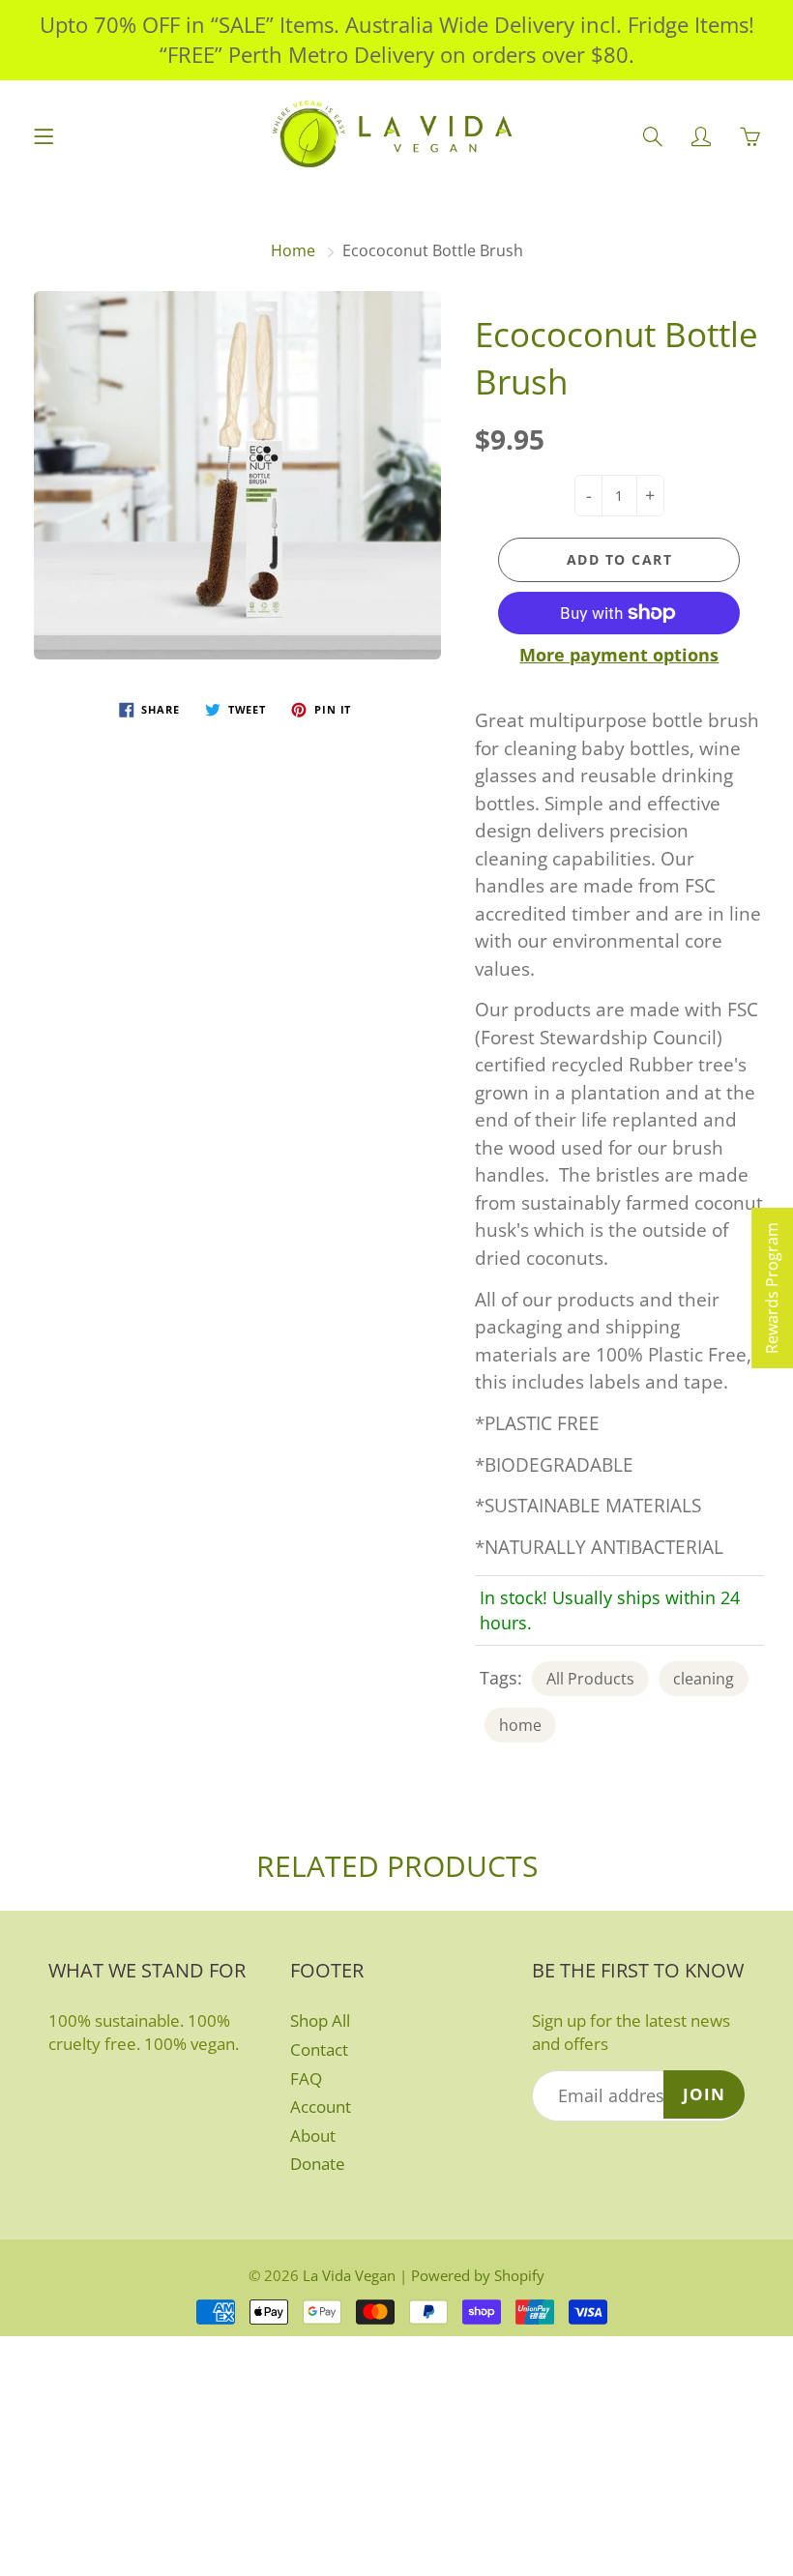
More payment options (619, 655)
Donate (318, 2164)
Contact (319, 2049)
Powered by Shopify (478, 2275)
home (520, 1725)
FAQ (306, 2078)
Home (293, 250)
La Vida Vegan (349, 2275)
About (313, 2136)
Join (704, 2094)
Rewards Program (772, 1288)
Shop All (320, 2020)
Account (321, 2107)
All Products (590, 1679)
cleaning (704, 1679)
